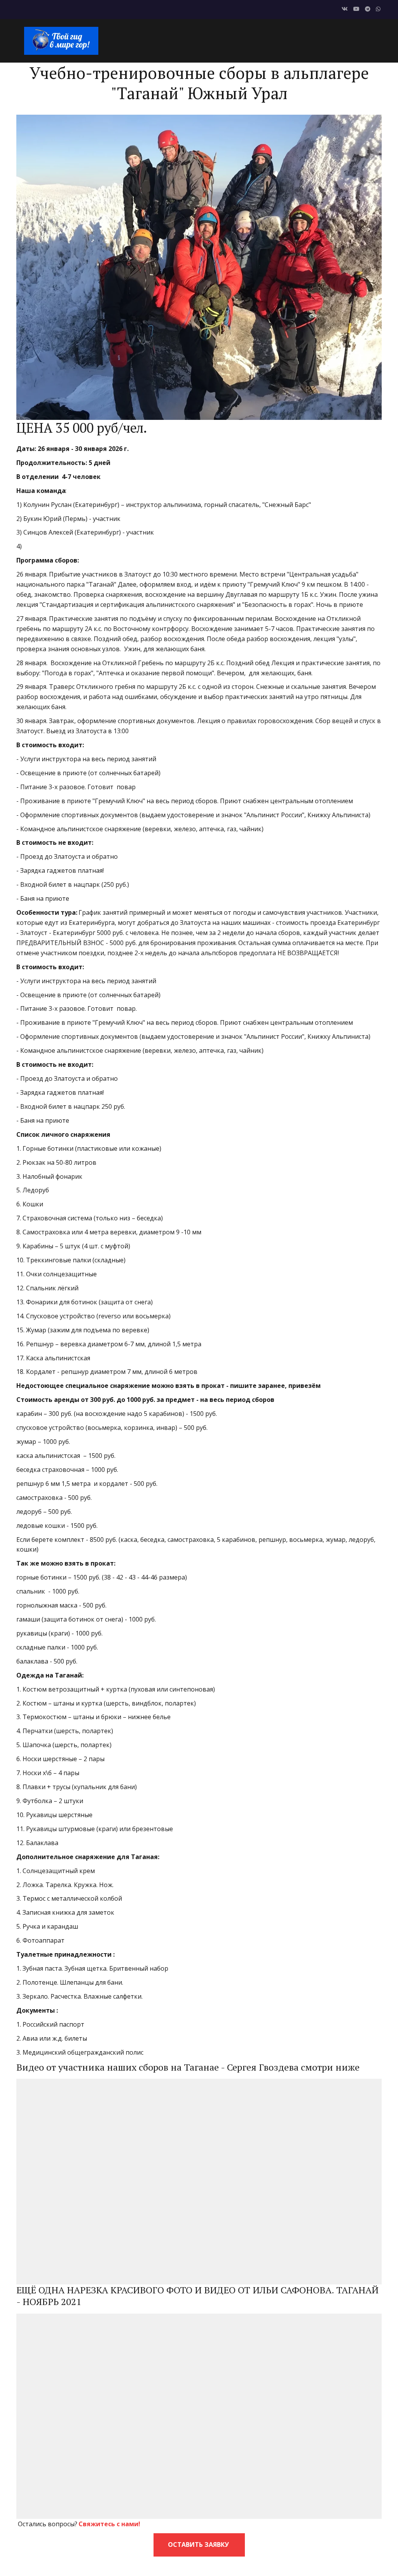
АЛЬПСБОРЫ (337, 40)
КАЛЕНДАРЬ (143, 40)
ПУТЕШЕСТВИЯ (282, 40)
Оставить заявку (199, 2545)
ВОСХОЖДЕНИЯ (224, 40)
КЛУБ (181, 40)
